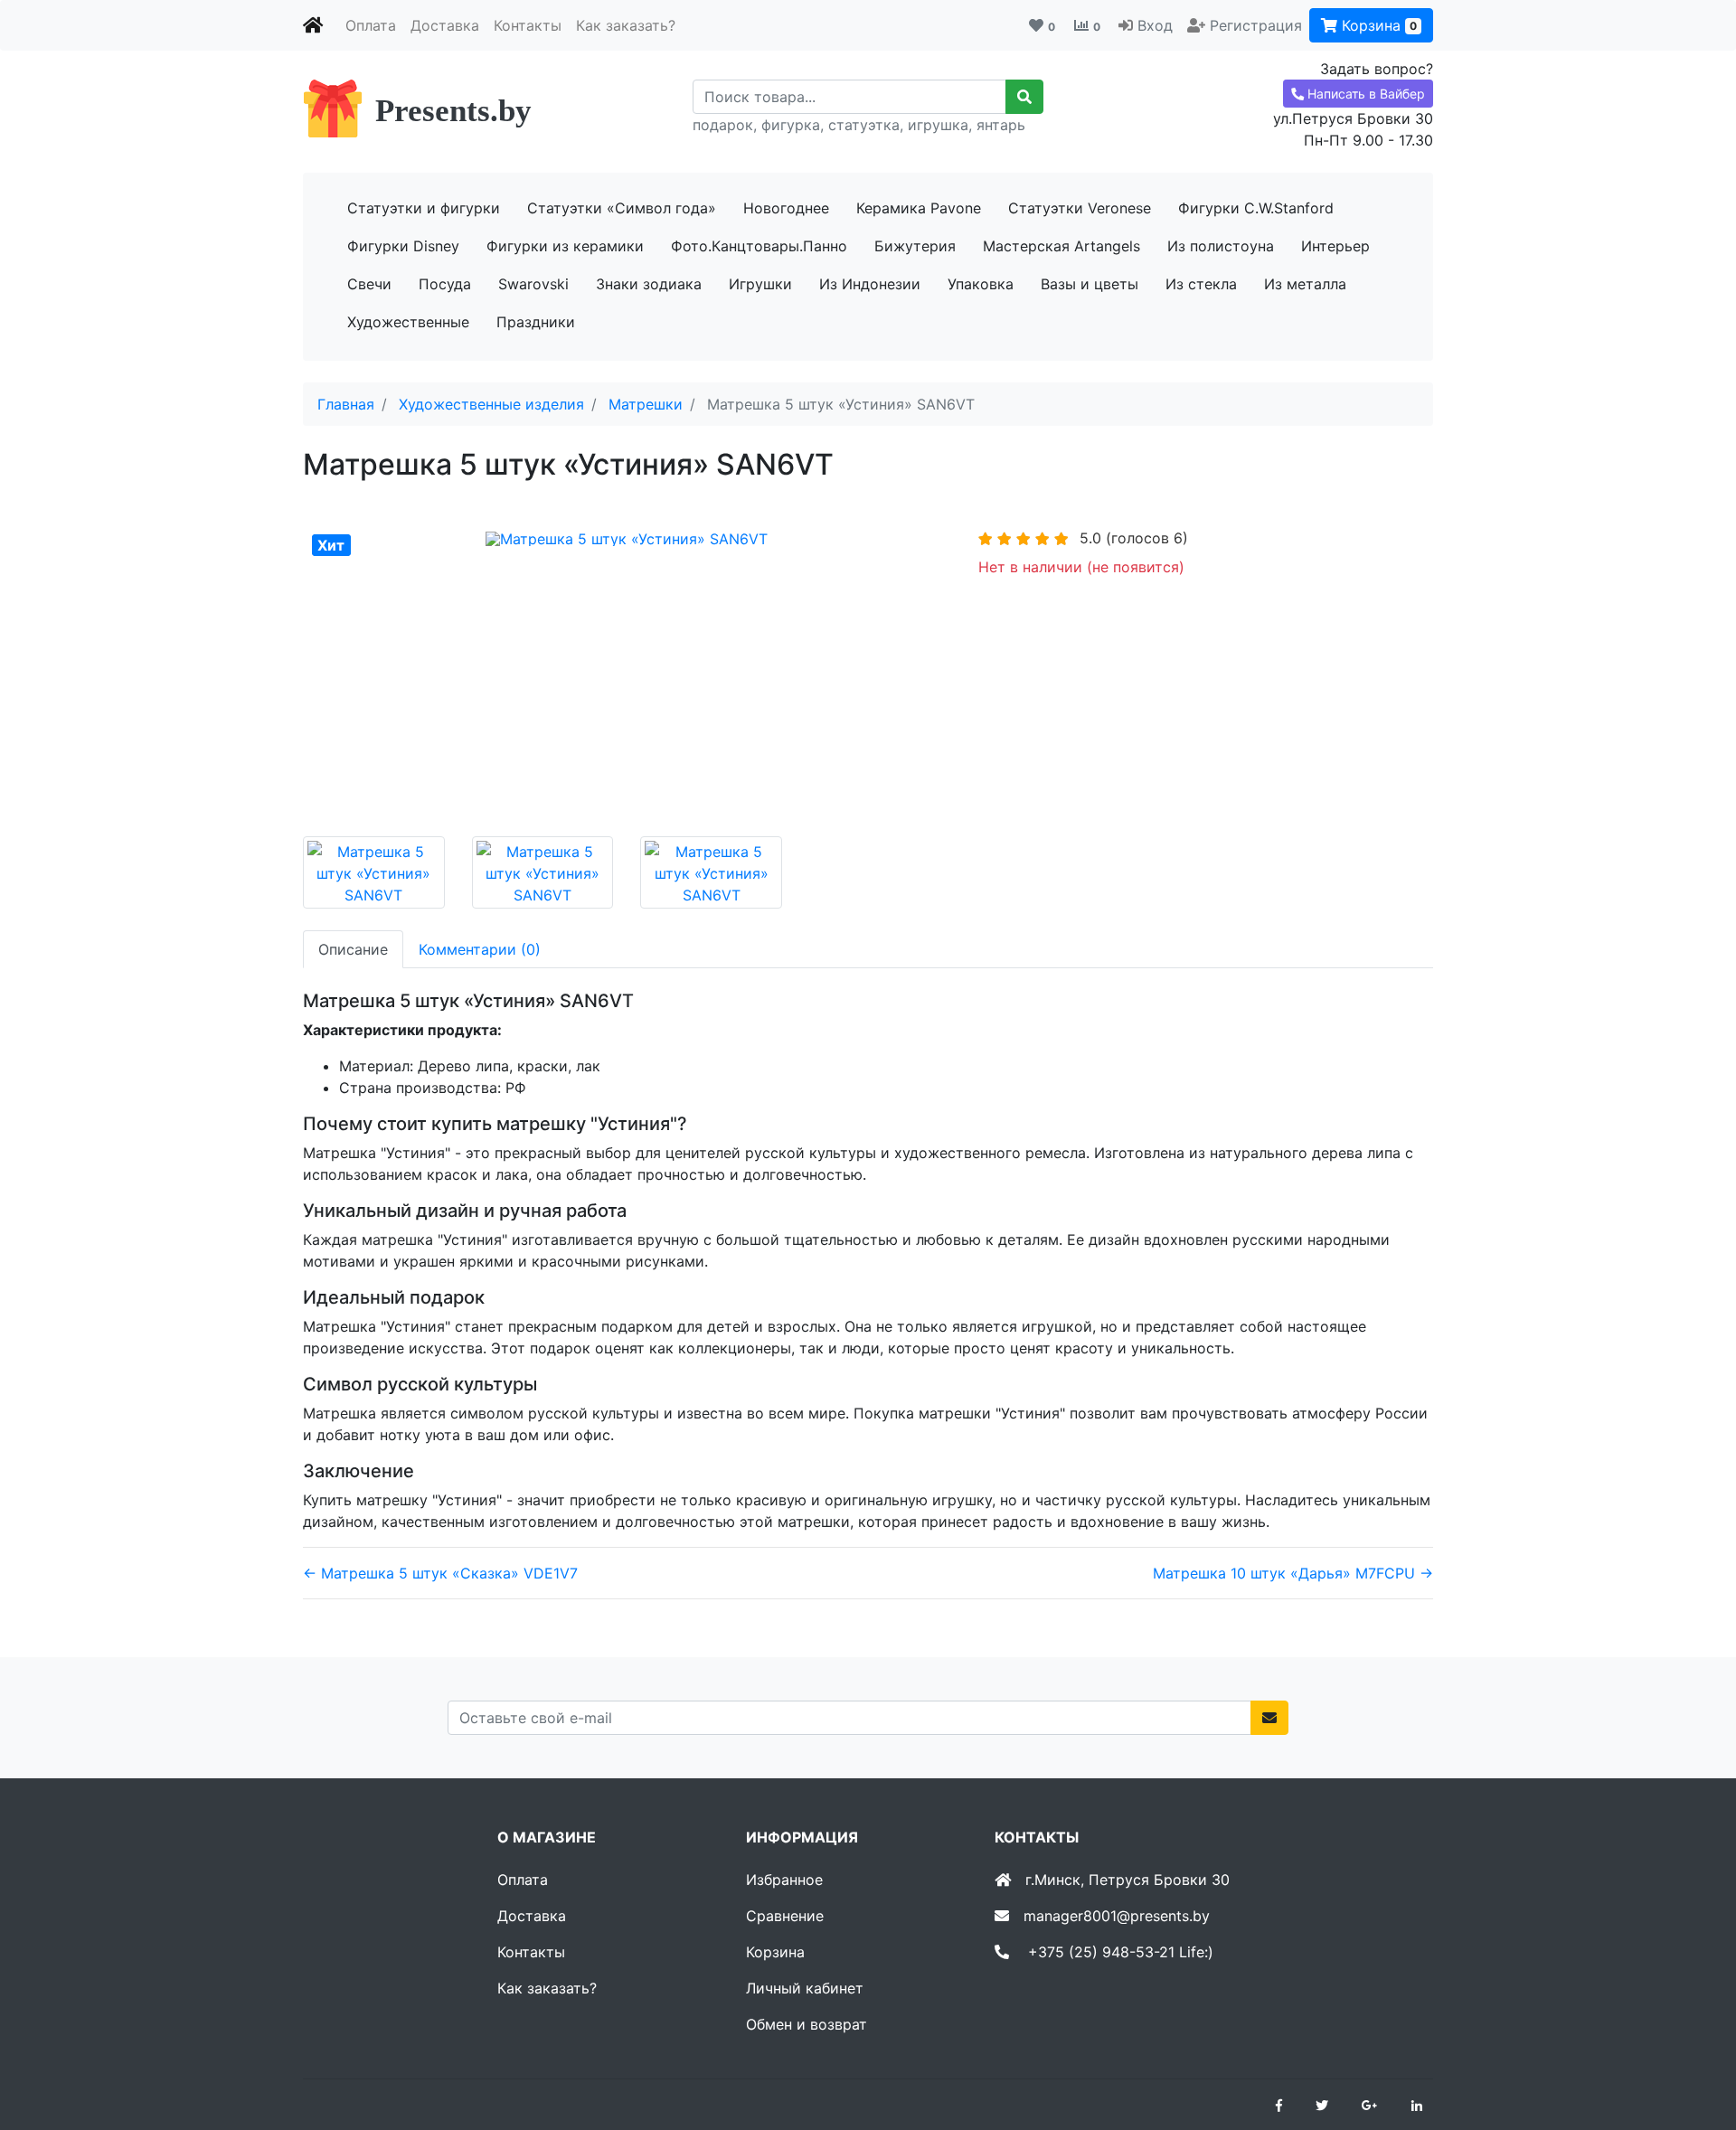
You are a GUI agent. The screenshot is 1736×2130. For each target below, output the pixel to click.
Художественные (408, 322)
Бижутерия (915, 246)
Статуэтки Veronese (1080, 208)
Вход (1155, 25)
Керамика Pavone (919, 208)
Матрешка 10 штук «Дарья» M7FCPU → (1293, 1573)
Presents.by (453, 111)
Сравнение (785, 1916)
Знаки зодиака (649, 284)
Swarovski (533, 284)
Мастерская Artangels (1061, 246)
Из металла (1305, 284)
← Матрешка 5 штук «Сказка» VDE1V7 (440, 1573)
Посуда (445, 284)
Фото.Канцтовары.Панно (759, 246)
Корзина (1377, 25)
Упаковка (981, 284)
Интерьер (1335, 246)
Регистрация (1256, 25)
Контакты (528, 25)
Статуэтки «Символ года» (622, 208)
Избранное (784, 1880)
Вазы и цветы (1090, 284)
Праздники (536, 322)
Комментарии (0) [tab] (480, 949)
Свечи (369, 284)
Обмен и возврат (807, 2024)
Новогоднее (786, 208)
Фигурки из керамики (565, 246)
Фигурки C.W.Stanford (1256, 208)
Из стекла (1201, 284)
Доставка (445, 25)
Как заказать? (626, 25)
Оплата (371, 25)
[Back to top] (1695, 2044)
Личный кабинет (805, 1988)
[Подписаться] (1269, 1718)
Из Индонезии (870, 284)
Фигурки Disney (403, 246)
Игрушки (760, 284)
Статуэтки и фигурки (424, 208)
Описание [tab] (353, 949)
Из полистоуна (1221, 246)
